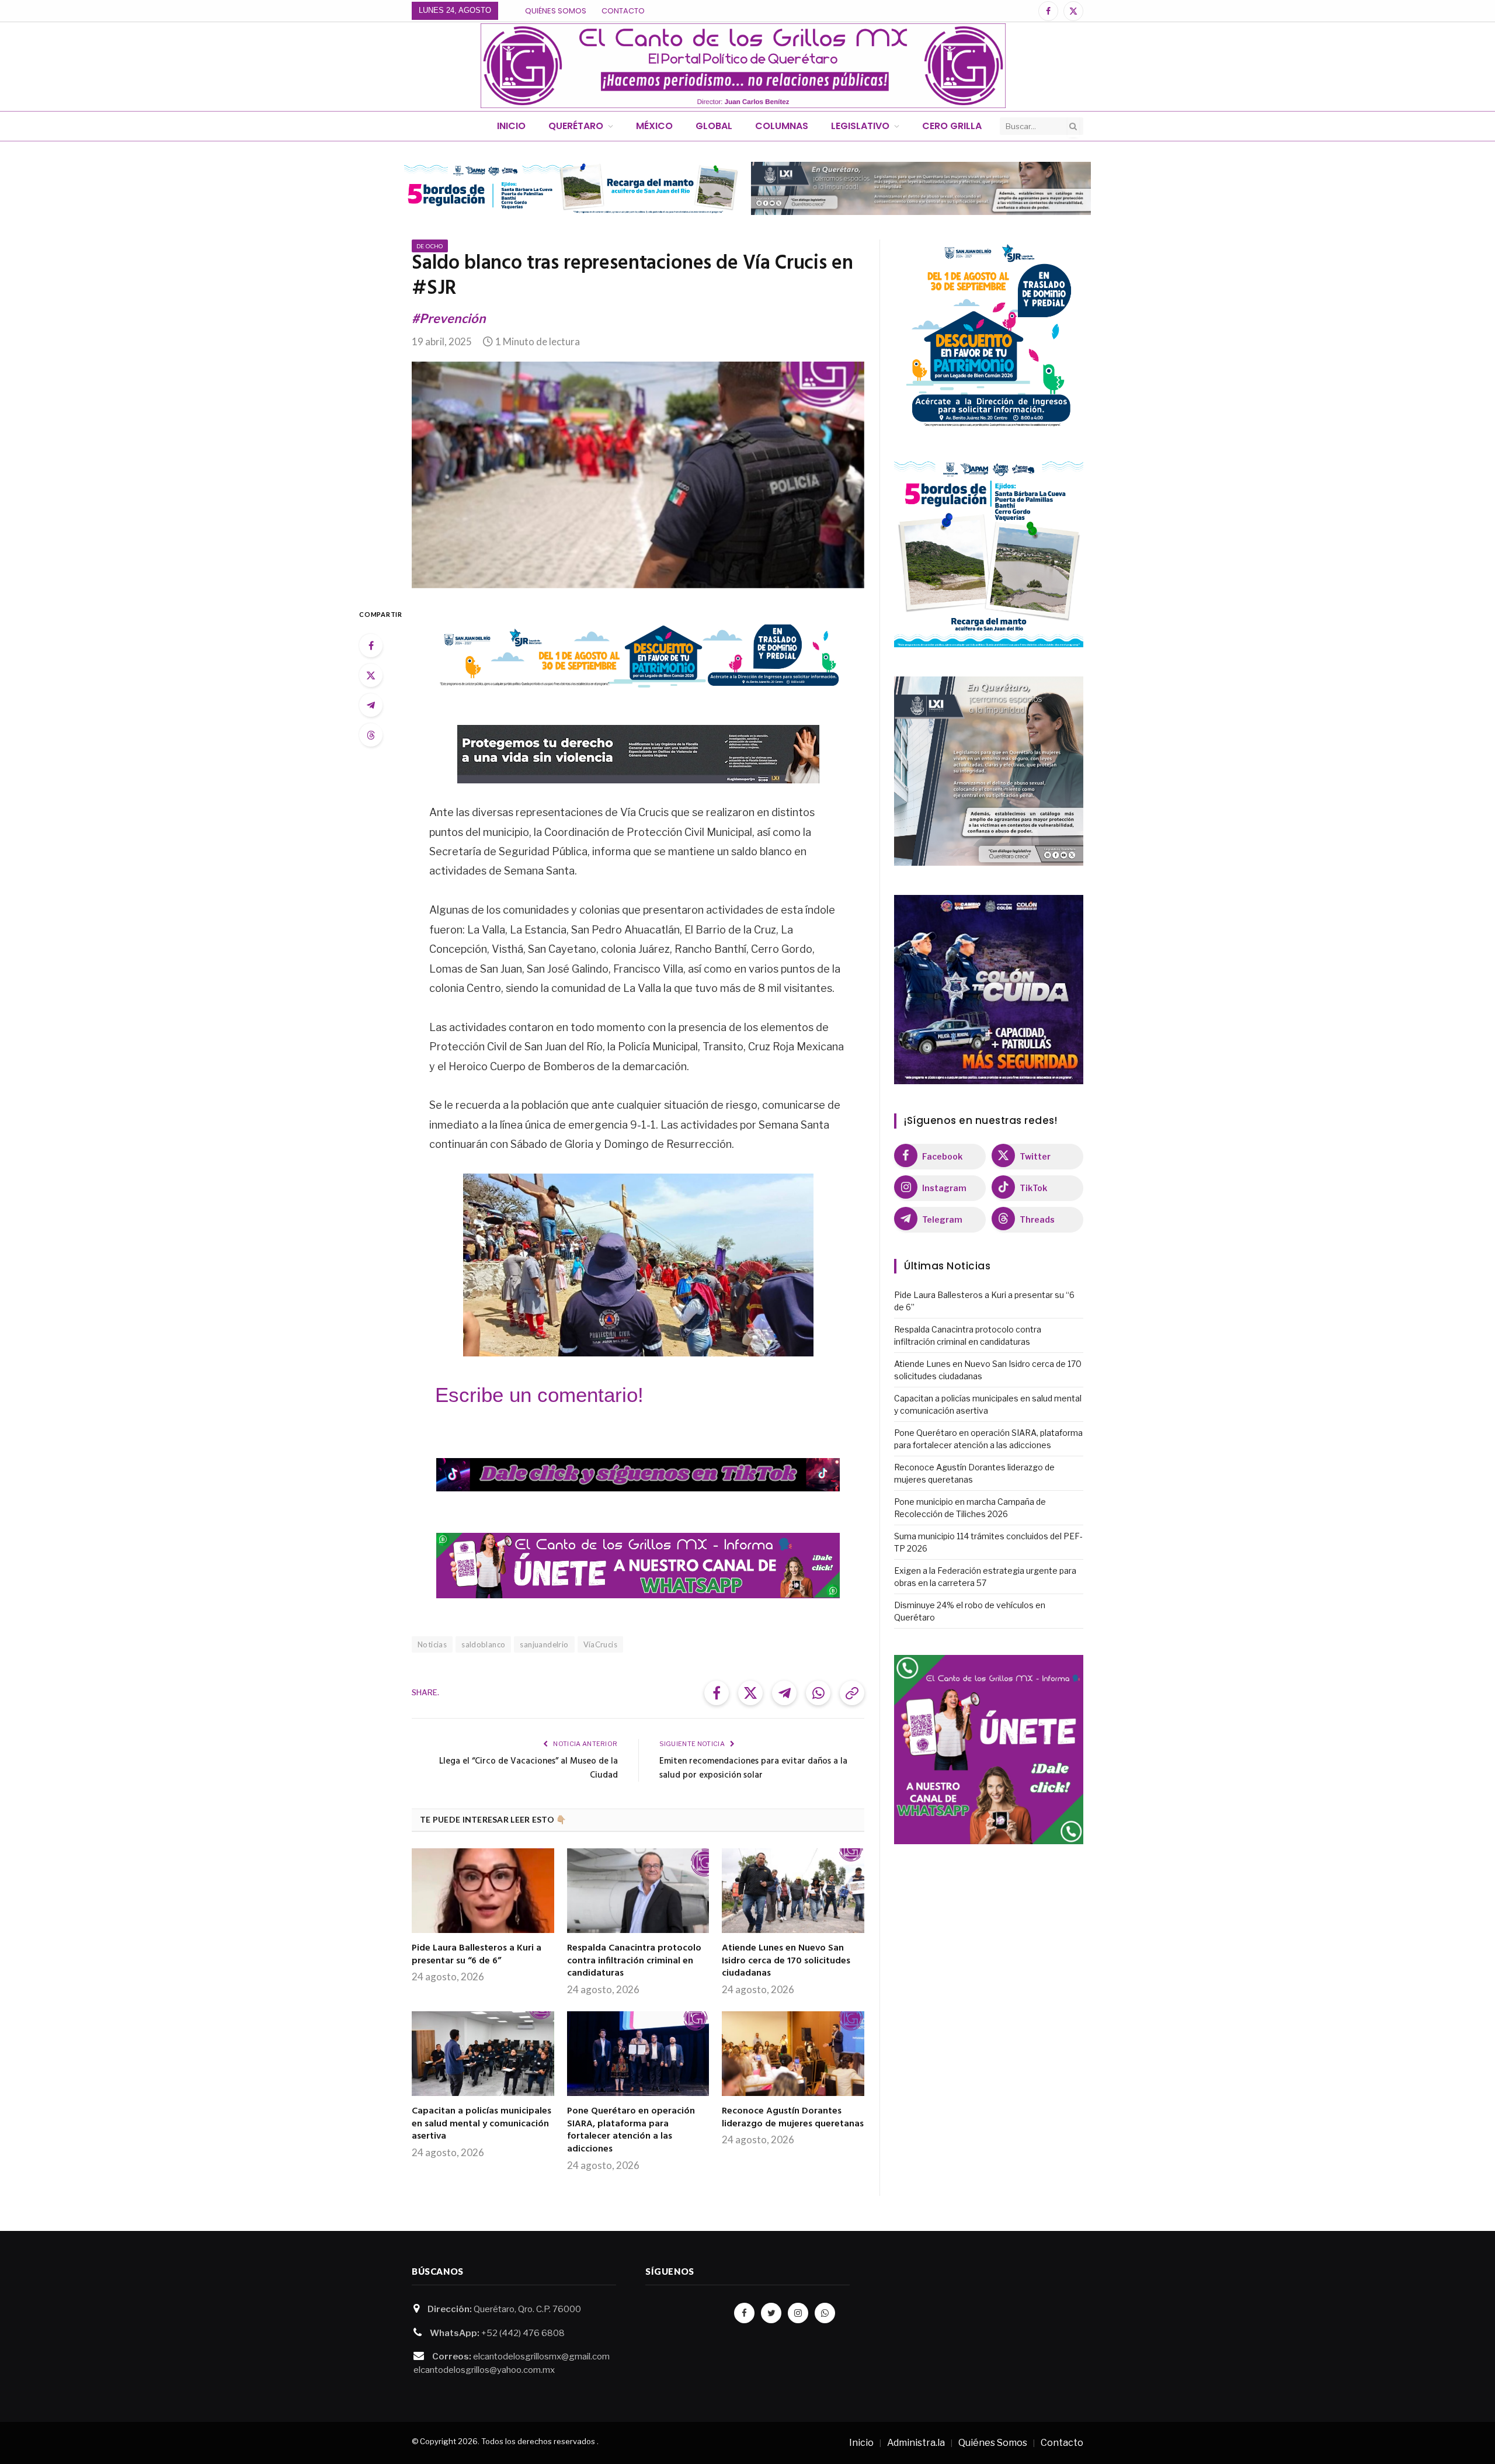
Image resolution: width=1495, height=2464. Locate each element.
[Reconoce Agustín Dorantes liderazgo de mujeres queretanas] (793, 2054)
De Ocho (430, 246)
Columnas (782, 126)
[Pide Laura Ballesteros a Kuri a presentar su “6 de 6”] (483, 1891)
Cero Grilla (952, 126)
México (654, 126)
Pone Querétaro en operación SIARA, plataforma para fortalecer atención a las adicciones (631, 2131)
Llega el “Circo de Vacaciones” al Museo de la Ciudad (529, 1768)
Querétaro (576, 126)
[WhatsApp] (825, 2313)
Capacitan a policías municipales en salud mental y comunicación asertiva (481, 2124)
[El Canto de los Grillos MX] (743, 66)
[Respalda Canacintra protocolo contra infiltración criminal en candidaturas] (638, 1891)
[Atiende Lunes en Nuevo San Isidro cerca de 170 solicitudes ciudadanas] (793, 1891)
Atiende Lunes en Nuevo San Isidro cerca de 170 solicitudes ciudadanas (786, 1961)
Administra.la (916, 2443)
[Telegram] (371, 705)
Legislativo (860, 126)
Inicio (511, 126)
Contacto (623, 11)
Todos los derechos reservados (538, 2441)
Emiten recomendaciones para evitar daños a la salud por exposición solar (753, 1768)
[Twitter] (371, 675)
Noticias (432, 1644)
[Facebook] (371, 646)
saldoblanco (483, 1644)
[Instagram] (798, 2313)
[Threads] (371, 735)
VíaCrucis (601, 1644)
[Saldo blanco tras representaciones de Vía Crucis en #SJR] (638, 475)
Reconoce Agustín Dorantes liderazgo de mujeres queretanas (793, 2118)
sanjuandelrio (544, 1644)
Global (714, 126)
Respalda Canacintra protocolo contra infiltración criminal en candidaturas (634, 1961)
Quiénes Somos (556, 11)
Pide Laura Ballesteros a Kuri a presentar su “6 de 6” (477, 1955)
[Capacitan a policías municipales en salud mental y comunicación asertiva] (483, 2054)
